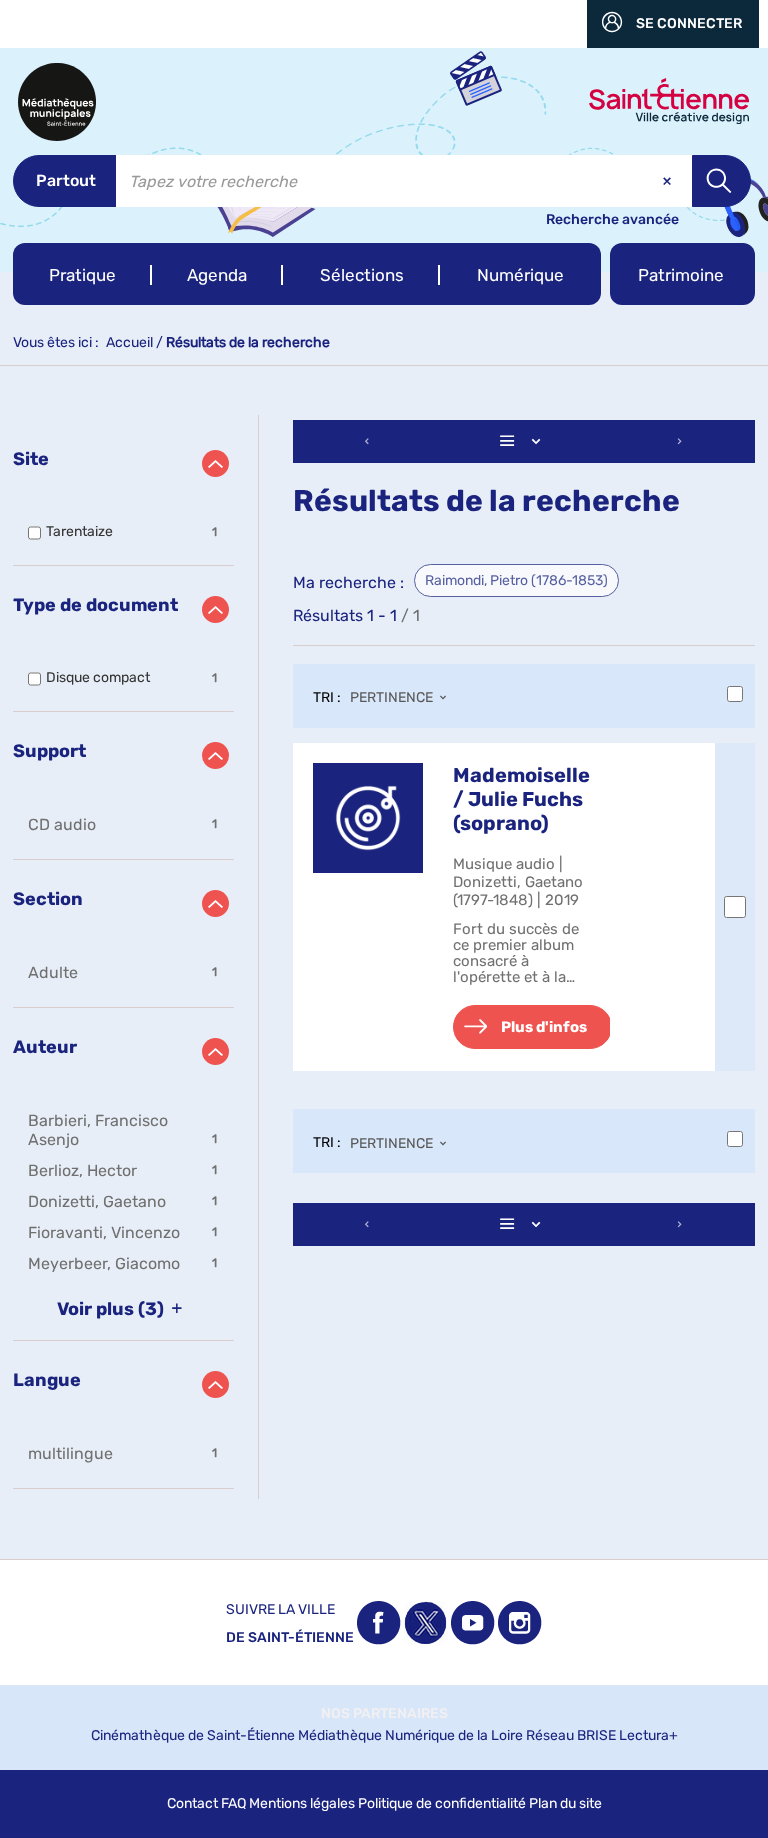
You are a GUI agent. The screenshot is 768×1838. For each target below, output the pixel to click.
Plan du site (565, 1803)
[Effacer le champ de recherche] (669, 181)
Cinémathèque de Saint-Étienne (193, 1735)
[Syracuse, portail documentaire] (57, 102)
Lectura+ (648, 1735)
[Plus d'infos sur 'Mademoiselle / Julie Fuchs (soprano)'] (368, 818)
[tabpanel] (384, 957)
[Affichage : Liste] (524, 441)
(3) (112, 1309)
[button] (82, 274)
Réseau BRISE (571, 1735)
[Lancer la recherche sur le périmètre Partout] (721, 181)
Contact (192, 1803)
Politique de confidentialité (442, 1803)
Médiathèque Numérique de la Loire (410, 1735)
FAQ (233, 1803)
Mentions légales (302, 1803)
